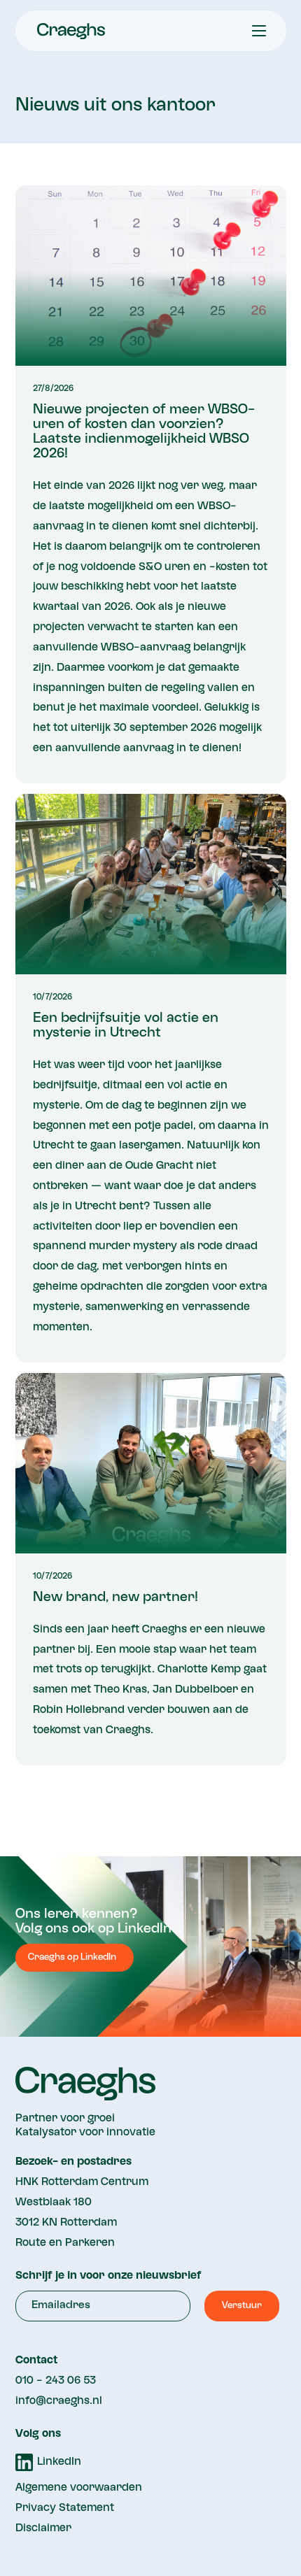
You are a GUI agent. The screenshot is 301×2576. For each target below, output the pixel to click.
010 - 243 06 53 (56, 2381)
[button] (259, 31)
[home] (68, 31)
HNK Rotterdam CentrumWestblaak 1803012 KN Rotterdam (82, 2203)
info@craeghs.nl (59, 2401)
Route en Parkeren (65, 2243)
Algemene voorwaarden (79, 2488)
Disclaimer (43, 2528)
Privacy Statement (65, 2508)
